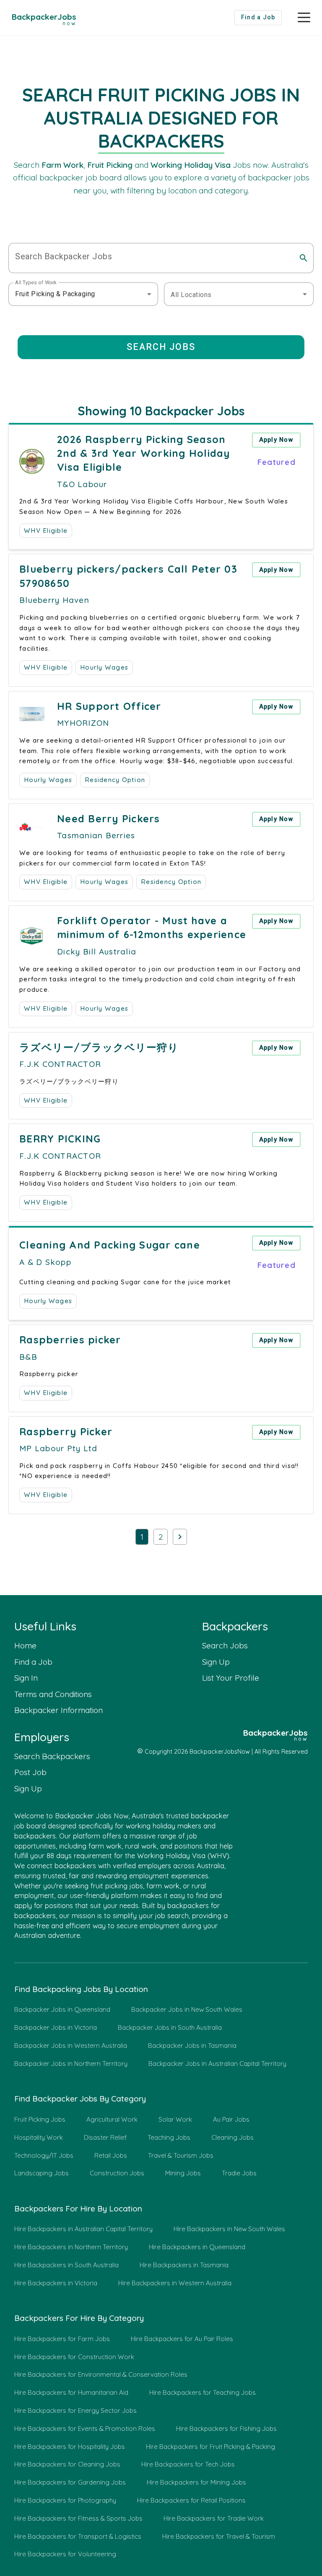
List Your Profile (231, 1678)
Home (25, 1645)
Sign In (26, 1678)
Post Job (30, 1772)
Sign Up (216, 1662)
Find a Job (33, 1662)
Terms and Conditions (53, 1694)
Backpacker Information (58, 1710)
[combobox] (83, 294)
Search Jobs (225, 1645)
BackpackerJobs (44, 18)
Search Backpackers (52, 1756)
